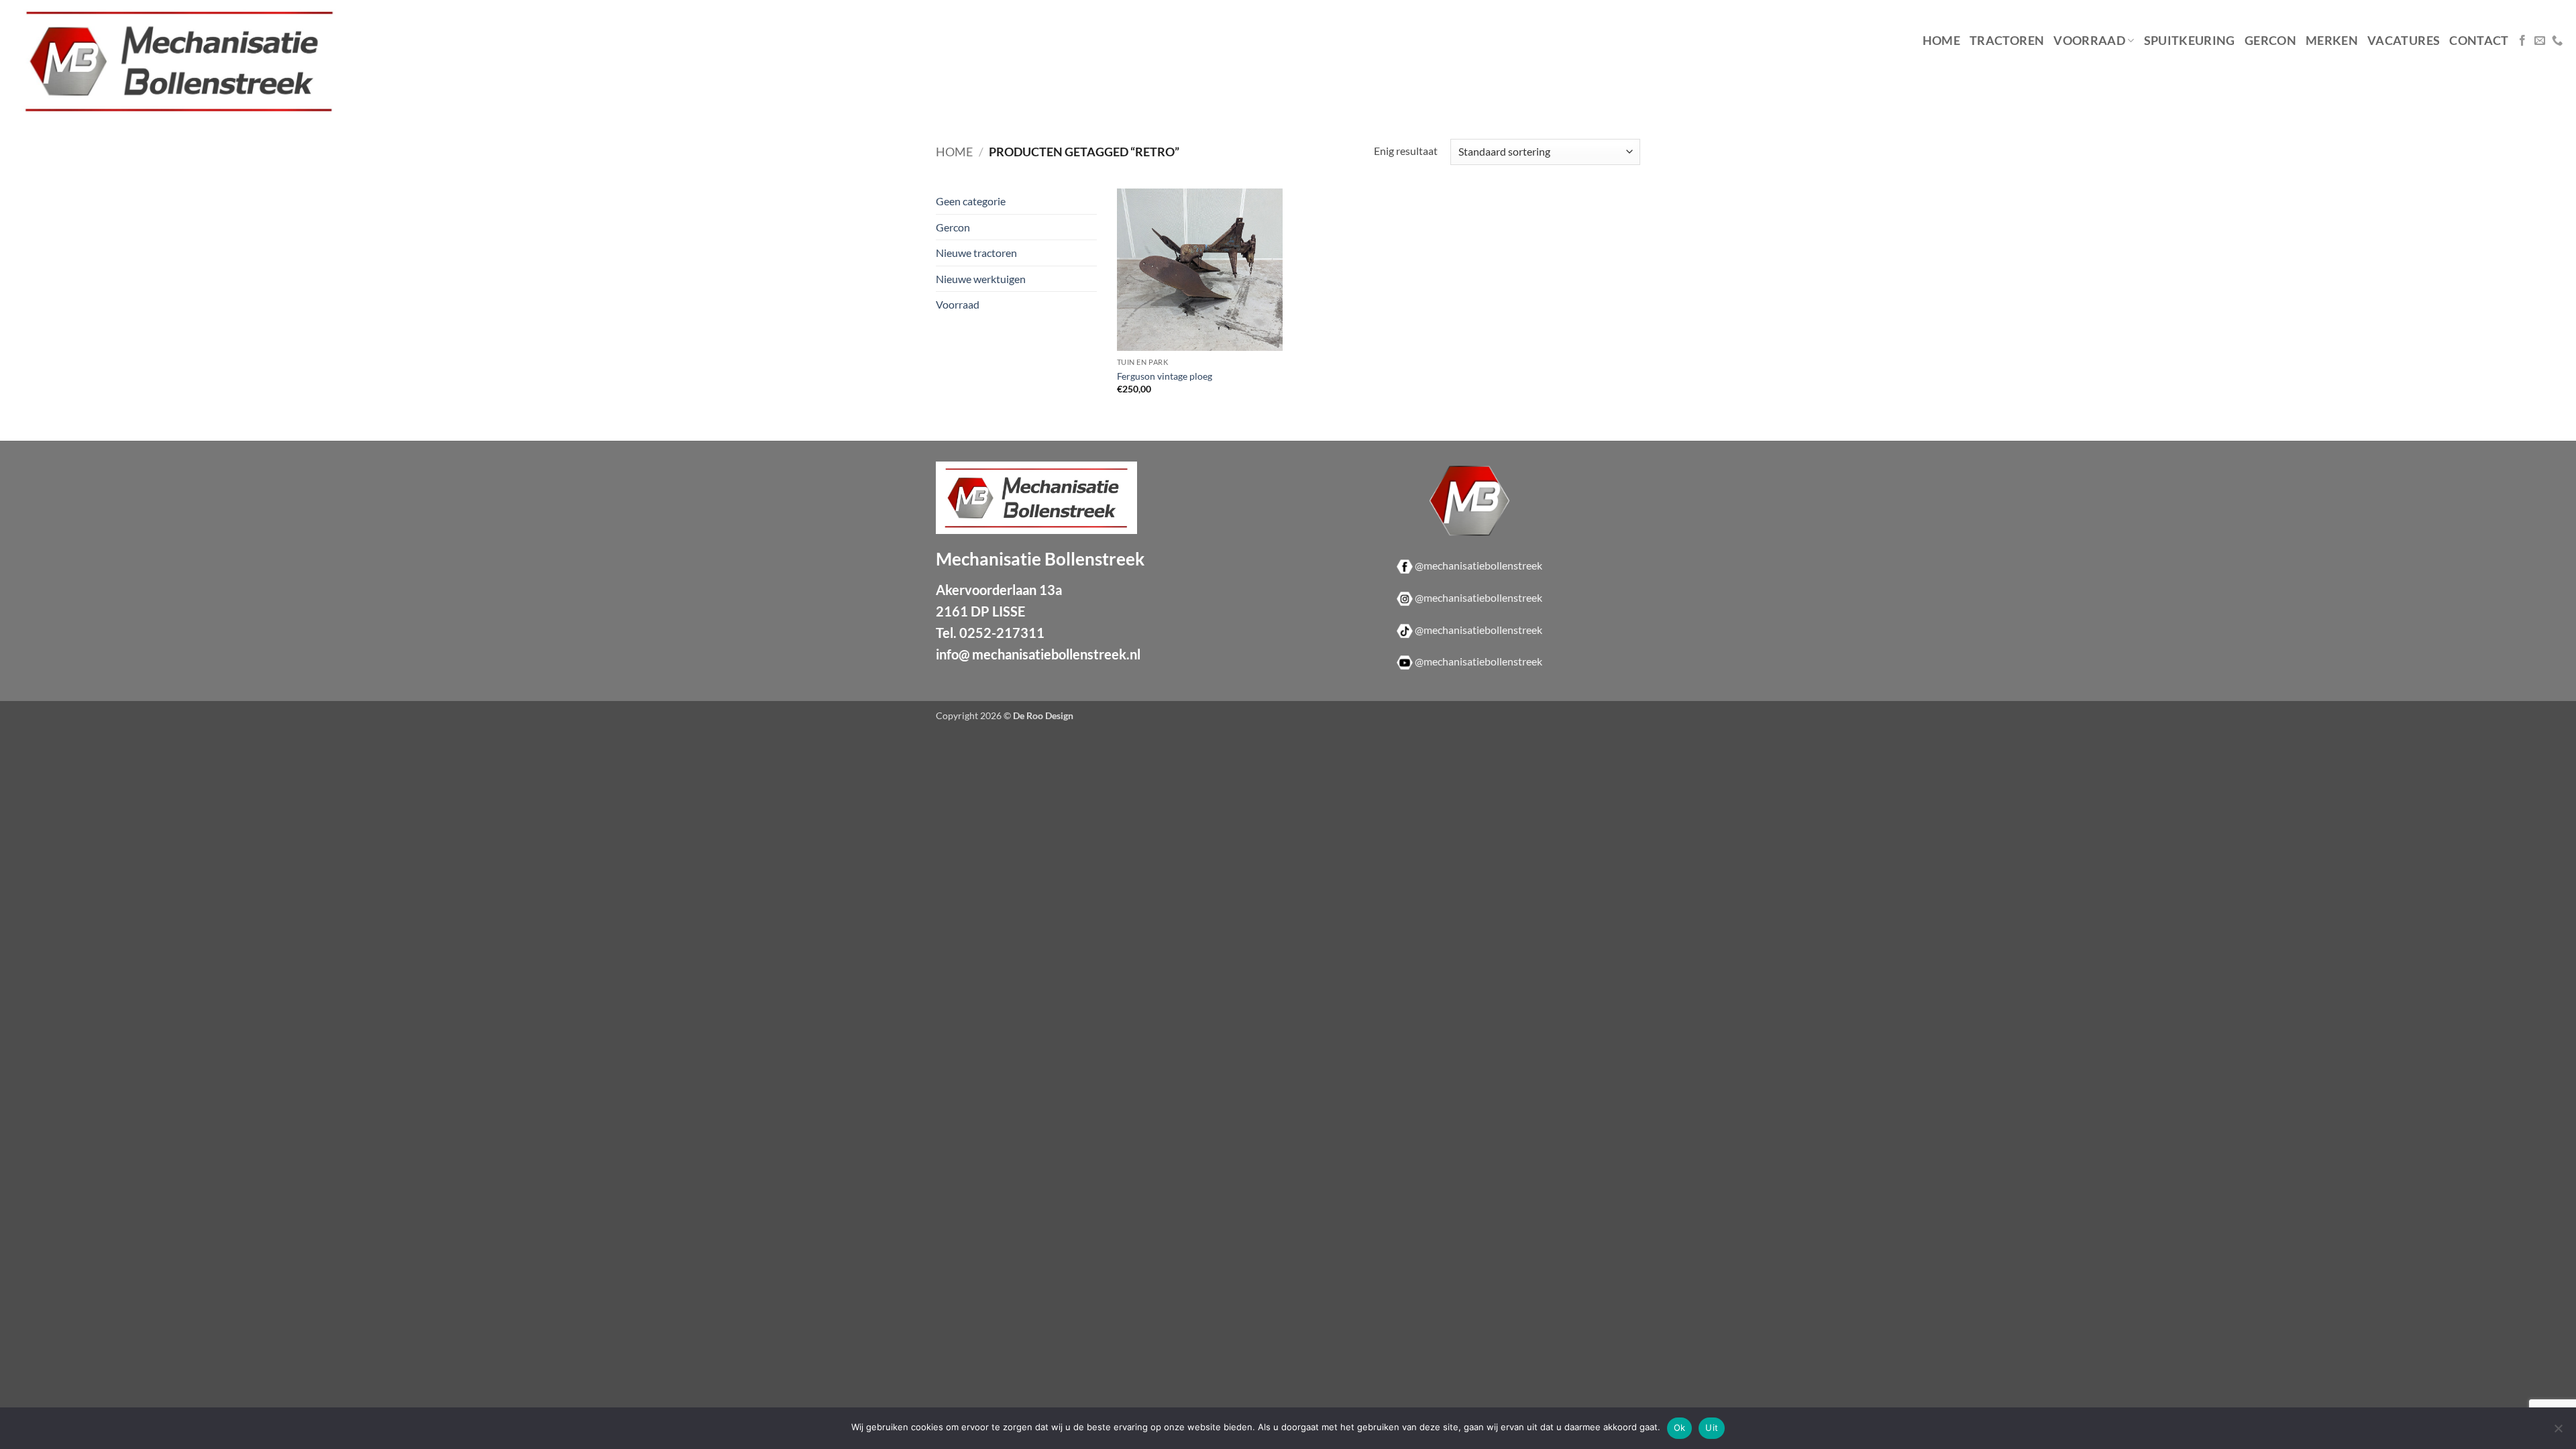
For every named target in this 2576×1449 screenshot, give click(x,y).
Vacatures (2404, 41)
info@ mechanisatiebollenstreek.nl (1038, 654)
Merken (2332, 41)
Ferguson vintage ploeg (1165, 376)
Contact (2479, 41)
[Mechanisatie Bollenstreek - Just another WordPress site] (211, 61)
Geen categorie (971, 201)
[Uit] (2558, 1432)
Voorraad (2089, 41)
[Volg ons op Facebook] (2522, 41)
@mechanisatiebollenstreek (1479, 565)
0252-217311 (1002, 633)
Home (1941, 41)
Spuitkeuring (2190, 41)
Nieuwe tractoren (976, 253)
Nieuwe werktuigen (981, 279)
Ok (1680, 1428)
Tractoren (2007, 41)
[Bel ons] (2557, 41)
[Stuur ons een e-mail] (2540, 41)
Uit (1712, 1428)
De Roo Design (1043, 715)
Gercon (2270, 41)
